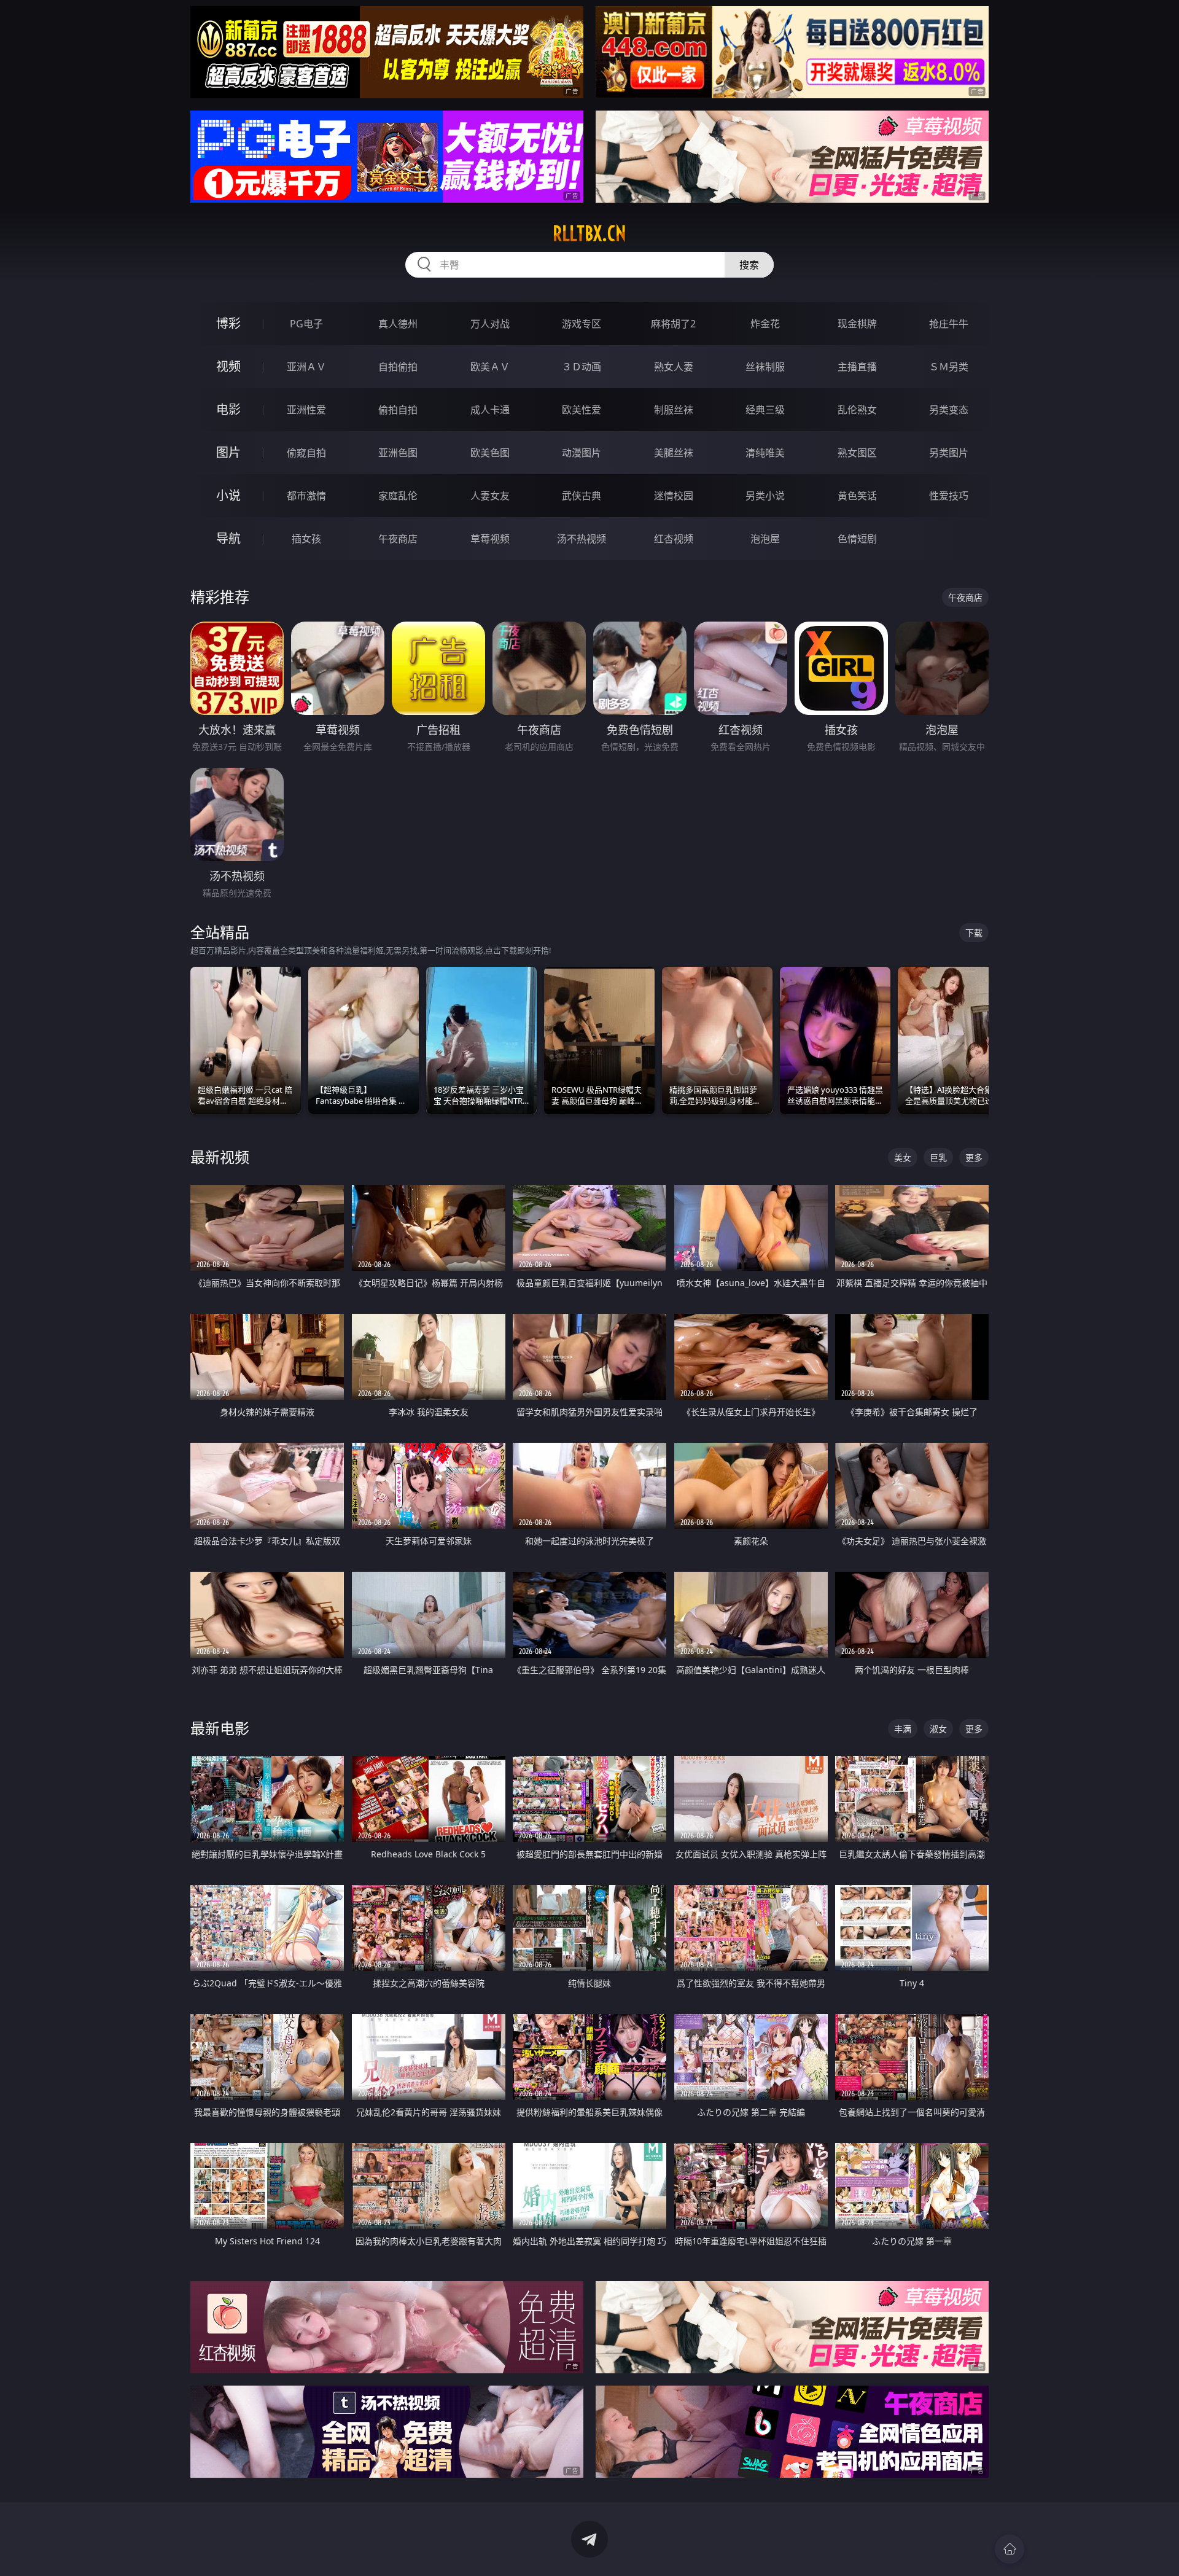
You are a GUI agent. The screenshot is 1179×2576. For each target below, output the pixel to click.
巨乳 (938, 1157)
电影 (228, 409)
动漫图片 (582, 453)
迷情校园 (674, 496)
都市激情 (306, 496)
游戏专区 (582, 324)
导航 (228, 538)
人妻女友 (490, 496)
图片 (228, 452)
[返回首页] (1010, 2549)
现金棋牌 (857, 324)
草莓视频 (490, 539)
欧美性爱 (582, 410)
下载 (974, 933)
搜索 (749, 265)
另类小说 (765, 496)
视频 (228, 366)
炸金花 (765, 324)
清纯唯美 (765, 453)
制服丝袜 (674, 410)
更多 (974, 1157)
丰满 (903, 1729)
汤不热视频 (582, 539)
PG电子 (306, 324)
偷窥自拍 (306, 453)
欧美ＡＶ (490, 367)
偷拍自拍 (398, 410)
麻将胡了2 (673, 324)
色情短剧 (857, 539)
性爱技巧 (949, 496)
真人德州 (398, 324)
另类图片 (949, 453)
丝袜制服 (765, 367)
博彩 (228, 323)
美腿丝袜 (674, 453)
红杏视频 (674, 539)
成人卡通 (490, 410)
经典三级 (765, 410)
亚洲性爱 (306, 410)
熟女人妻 (674, 367)
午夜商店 (398, 539)
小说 (228, 495)
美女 (903, 1157)
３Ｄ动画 (582, 367)
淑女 (938, 1729)
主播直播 (857, 367)
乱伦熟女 (857, 410)
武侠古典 (582, 496)
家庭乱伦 (398, 496)
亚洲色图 (398, 453)
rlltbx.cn (589, 233)
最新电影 (220, 1728)
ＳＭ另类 (949, 367)
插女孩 (306, 539)
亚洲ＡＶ (306, 367)
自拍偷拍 (398, 367)
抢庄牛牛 (949, 324)
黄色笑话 (857, 496)
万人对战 (490, 324)
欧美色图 (490, 453)
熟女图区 (857, 453)
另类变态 (949, 410)
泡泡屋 (765, 539)
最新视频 (220, 1157)
